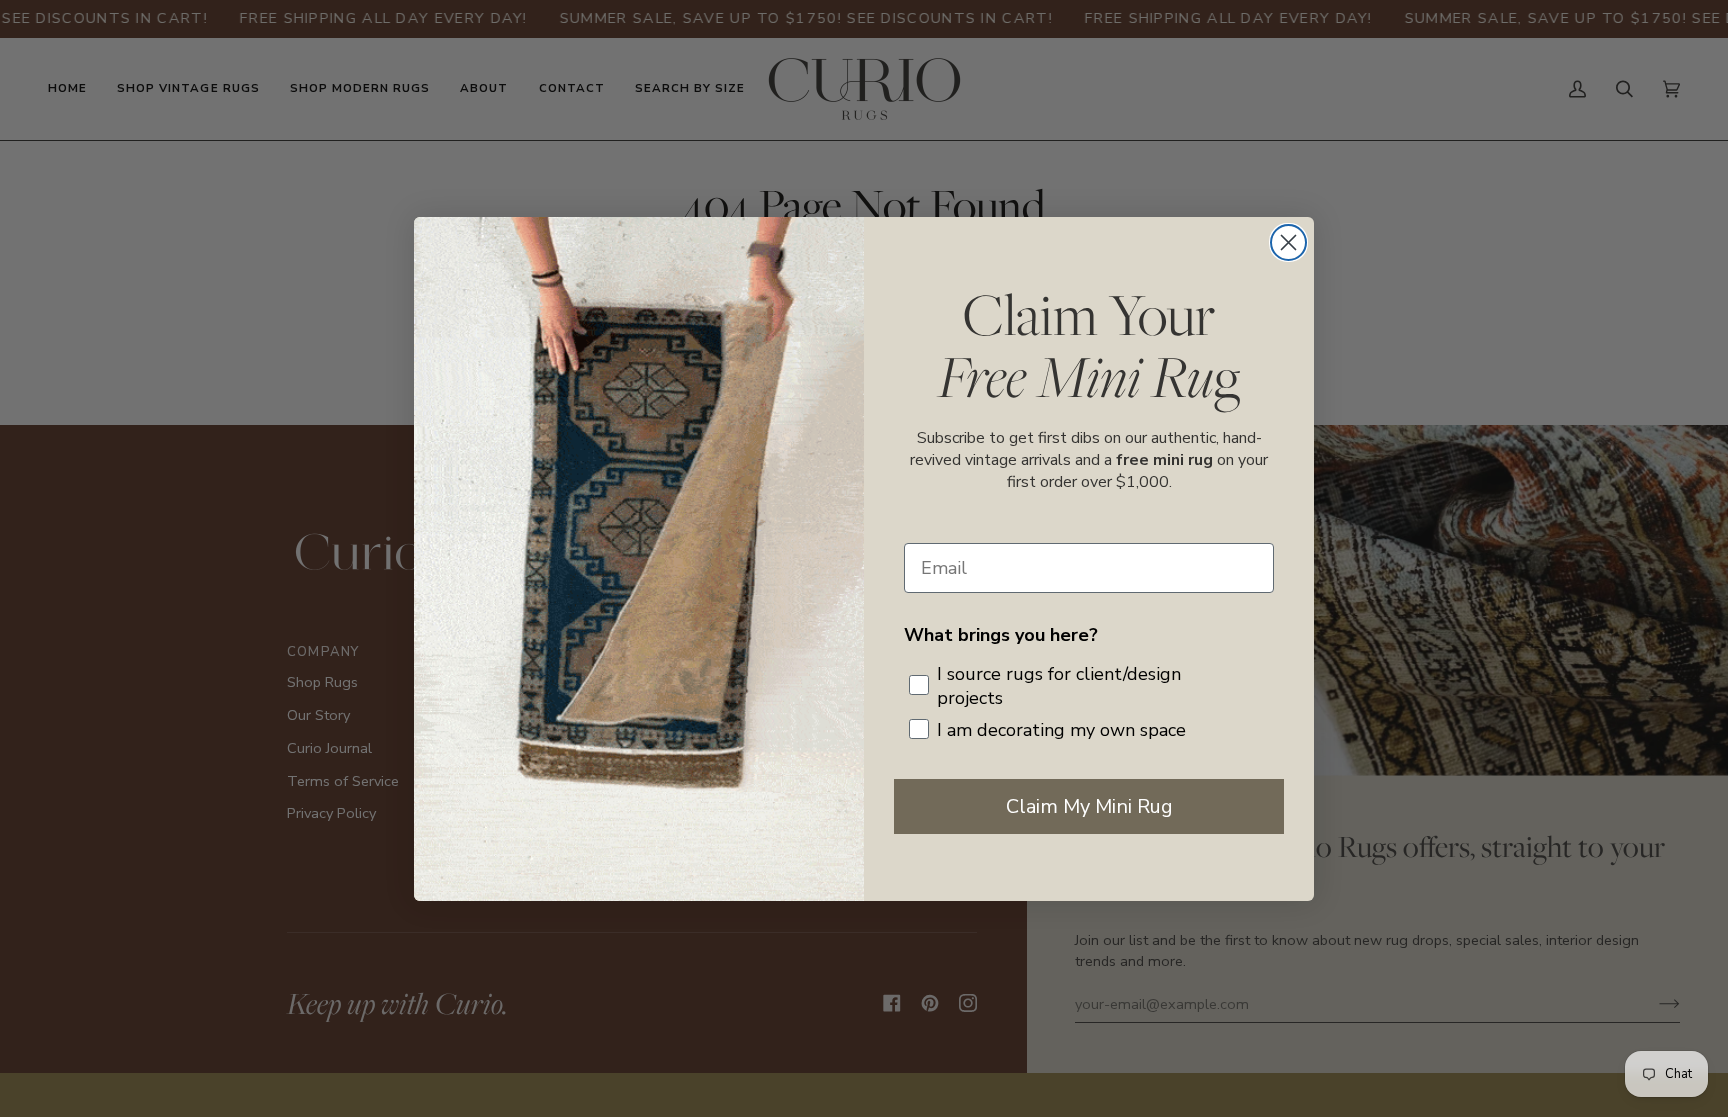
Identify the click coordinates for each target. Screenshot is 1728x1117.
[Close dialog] (1288, 242)
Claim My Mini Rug (1089, 806)
